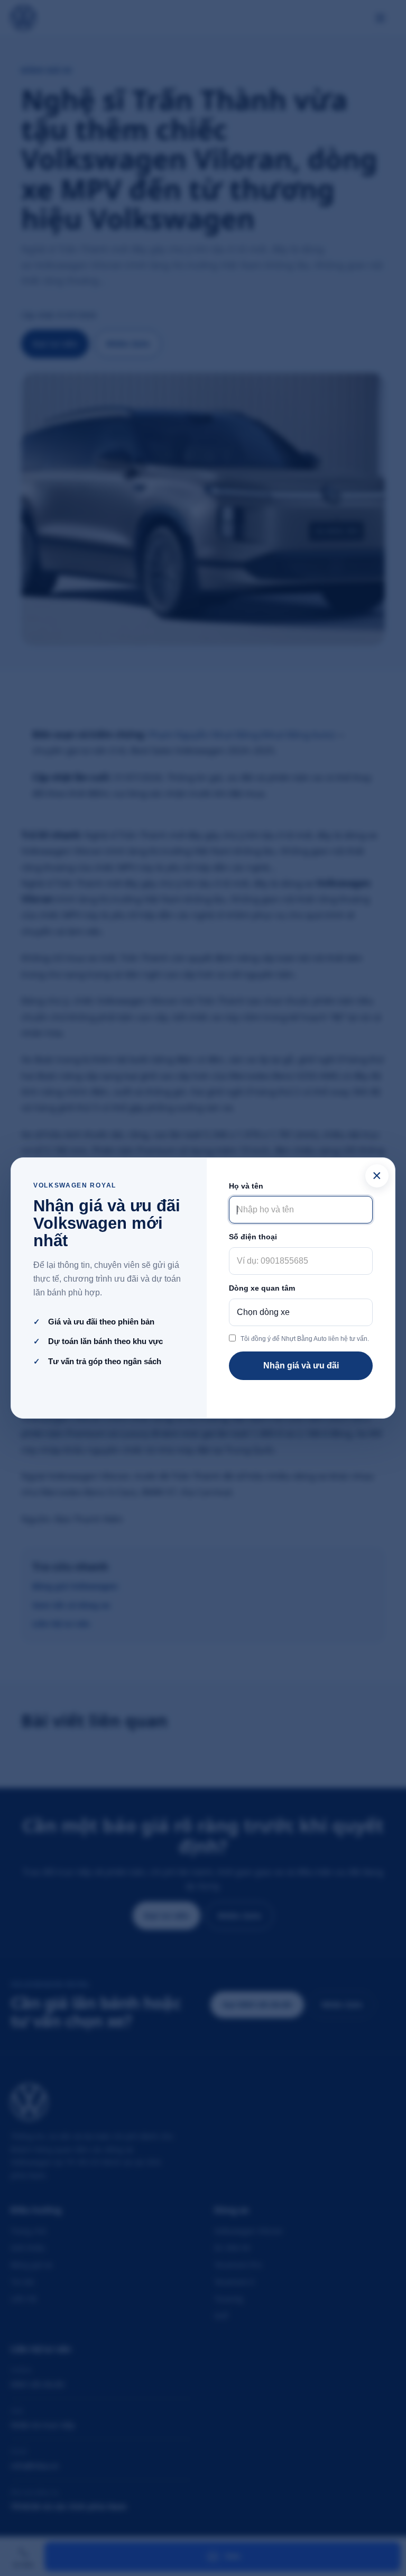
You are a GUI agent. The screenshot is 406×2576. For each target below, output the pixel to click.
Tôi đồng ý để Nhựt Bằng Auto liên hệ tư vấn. (305, 1339)
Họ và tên (246, 1186)
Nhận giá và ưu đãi (301, 1365)
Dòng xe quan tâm (262, 1288)
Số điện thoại (253, 1237)
